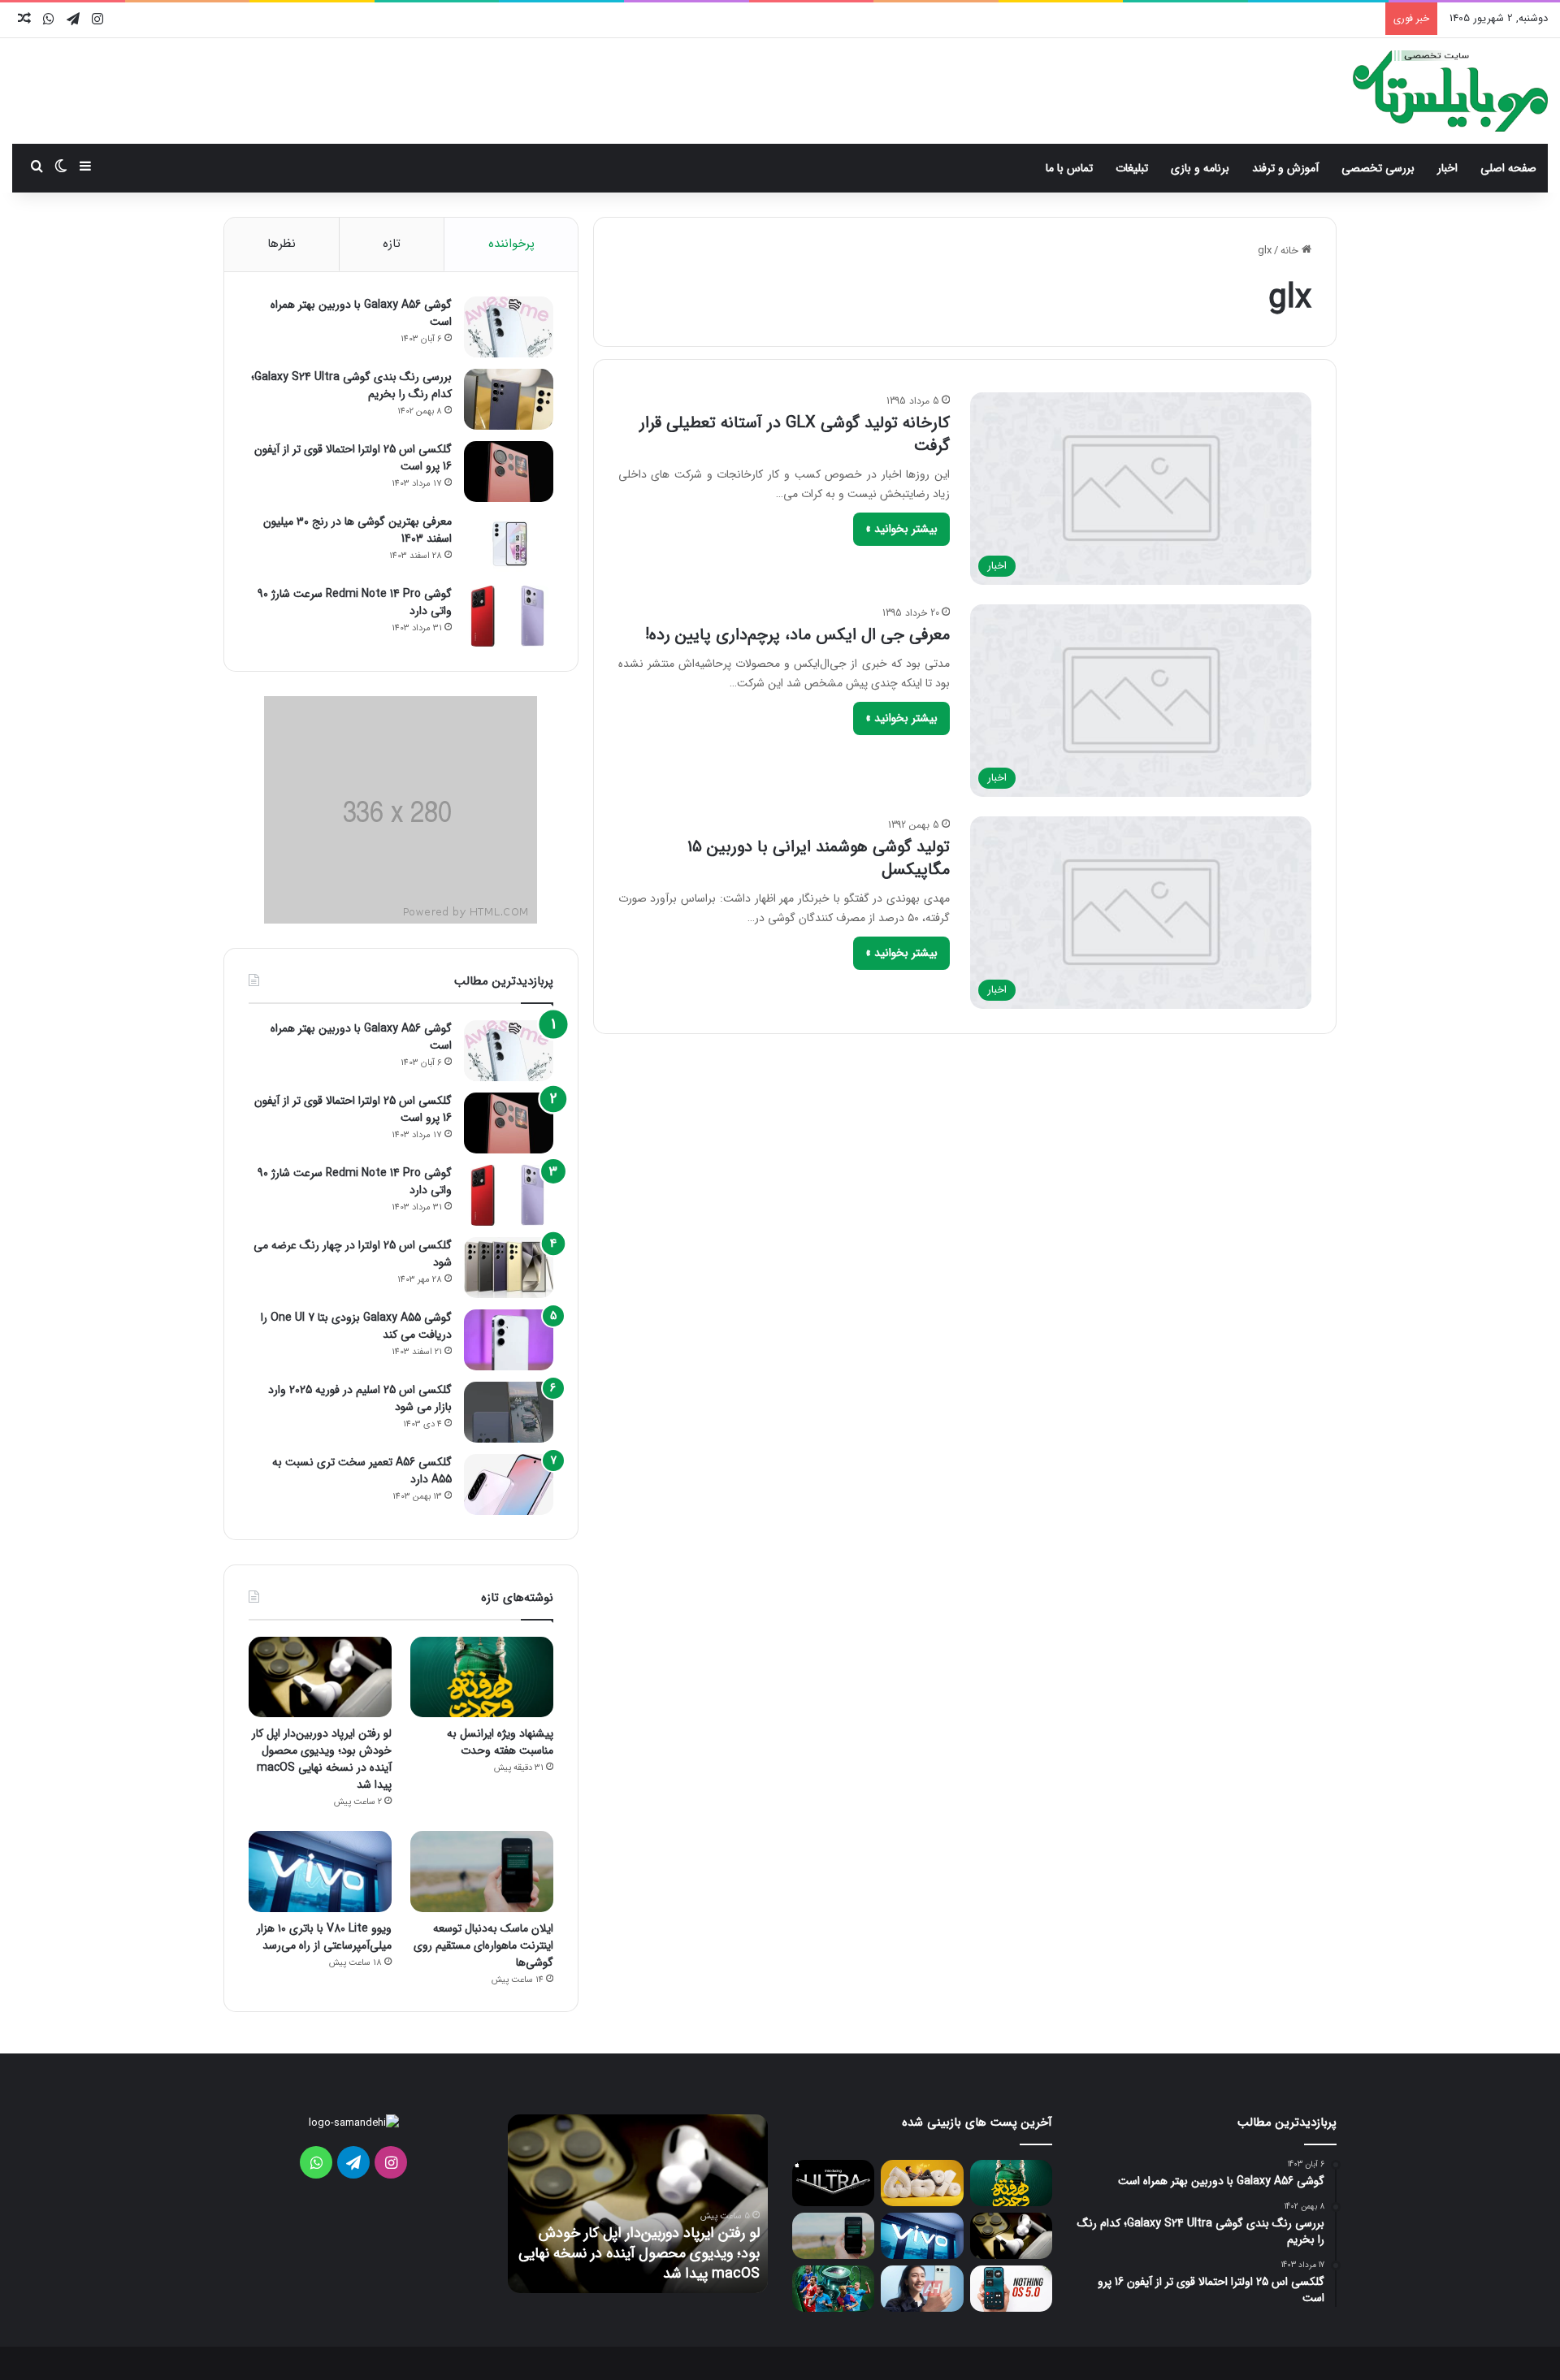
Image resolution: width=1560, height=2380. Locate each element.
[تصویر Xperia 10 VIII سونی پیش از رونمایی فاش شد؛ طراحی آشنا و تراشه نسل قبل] (922, 2289)
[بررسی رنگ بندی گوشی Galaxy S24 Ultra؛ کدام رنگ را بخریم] (509, 399)
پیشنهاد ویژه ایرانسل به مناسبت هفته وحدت (500, 1742)
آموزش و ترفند (1285, 168)
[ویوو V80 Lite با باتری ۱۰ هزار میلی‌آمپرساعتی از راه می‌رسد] (320, 1871)
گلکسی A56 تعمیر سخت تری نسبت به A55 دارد (362, 1471)
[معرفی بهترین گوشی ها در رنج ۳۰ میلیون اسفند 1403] (509, 544)
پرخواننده (511, 244)
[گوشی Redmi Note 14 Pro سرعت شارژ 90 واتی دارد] (509, 616)
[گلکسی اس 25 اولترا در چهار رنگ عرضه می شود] (509, 1268)
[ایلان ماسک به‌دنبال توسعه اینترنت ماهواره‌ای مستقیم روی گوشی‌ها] (482, 1871)
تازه (392, 244)
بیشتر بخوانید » (901, 529)
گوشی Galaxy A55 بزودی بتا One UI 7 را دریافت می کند (356, 1326)
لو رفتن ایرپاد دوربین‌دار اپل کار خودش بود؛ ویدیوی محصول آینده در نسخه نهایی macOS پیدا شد (322, 1759)
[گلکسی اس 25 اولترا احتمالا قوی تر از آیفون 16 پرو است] (509, 472)
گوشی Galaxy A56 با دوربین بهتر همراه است (361, 313)
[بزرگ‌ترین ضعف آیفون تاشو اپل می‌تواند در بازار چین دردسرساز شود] (833, 2183)
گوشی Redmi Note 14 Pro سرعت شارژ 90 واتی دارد (355, 602)
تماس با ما (1069, 168)
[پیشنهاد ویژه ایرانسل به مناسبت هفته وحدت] (482, 1677)
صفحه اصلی (1508, 168)
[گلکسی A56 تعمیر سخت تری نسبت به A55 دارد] (509, 1484)
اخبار (1447, 168)
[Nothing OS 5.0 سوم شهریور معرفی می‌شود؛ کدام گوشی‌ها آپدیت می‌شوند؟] (1011, 2289)
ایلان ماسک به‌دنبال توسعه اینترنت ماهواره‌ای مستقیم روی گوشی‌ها (483, 1945)
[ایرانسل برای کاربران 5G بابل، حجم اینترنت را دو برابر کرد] (922, 2183)
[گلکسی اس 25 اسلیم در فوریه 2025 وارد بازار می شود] (509, 1412)
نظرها (282, 244)
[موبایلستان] (1450, 91)
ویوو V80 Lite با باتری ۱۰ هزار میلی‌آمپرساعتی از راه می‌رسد (324, 1937)
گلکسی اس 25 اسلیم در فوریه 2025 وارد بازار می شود (360, 1398)
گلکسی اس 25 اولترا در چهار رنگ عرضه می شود (353, 1254)
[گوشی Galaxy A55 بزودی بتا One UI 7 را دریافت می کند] (509, 1340)
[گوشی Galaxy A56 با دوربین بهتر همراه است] (509, 327)
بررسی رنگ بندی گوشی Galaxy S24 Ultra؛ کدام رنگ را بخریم (351, 385)
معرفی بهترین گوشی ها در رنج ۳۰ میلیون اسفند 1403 (357, 530)
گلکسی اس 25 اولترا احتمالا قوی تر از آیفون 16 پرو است (353, 458)
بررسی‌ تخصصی (1378, 168)
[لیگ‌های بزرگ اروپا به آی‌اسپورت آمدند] (833, 2289)
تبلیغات (1132, 168)
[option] (638, 2204)
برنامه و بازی (1200, 168)
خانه (1291, 251)
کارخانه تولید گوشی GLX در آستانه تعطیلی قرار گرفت (795, 434)
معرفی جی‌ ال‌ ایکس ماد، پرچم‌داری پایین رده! (797, 635)
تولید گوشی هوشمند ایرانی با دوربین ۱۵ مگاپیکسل (819, 858)
